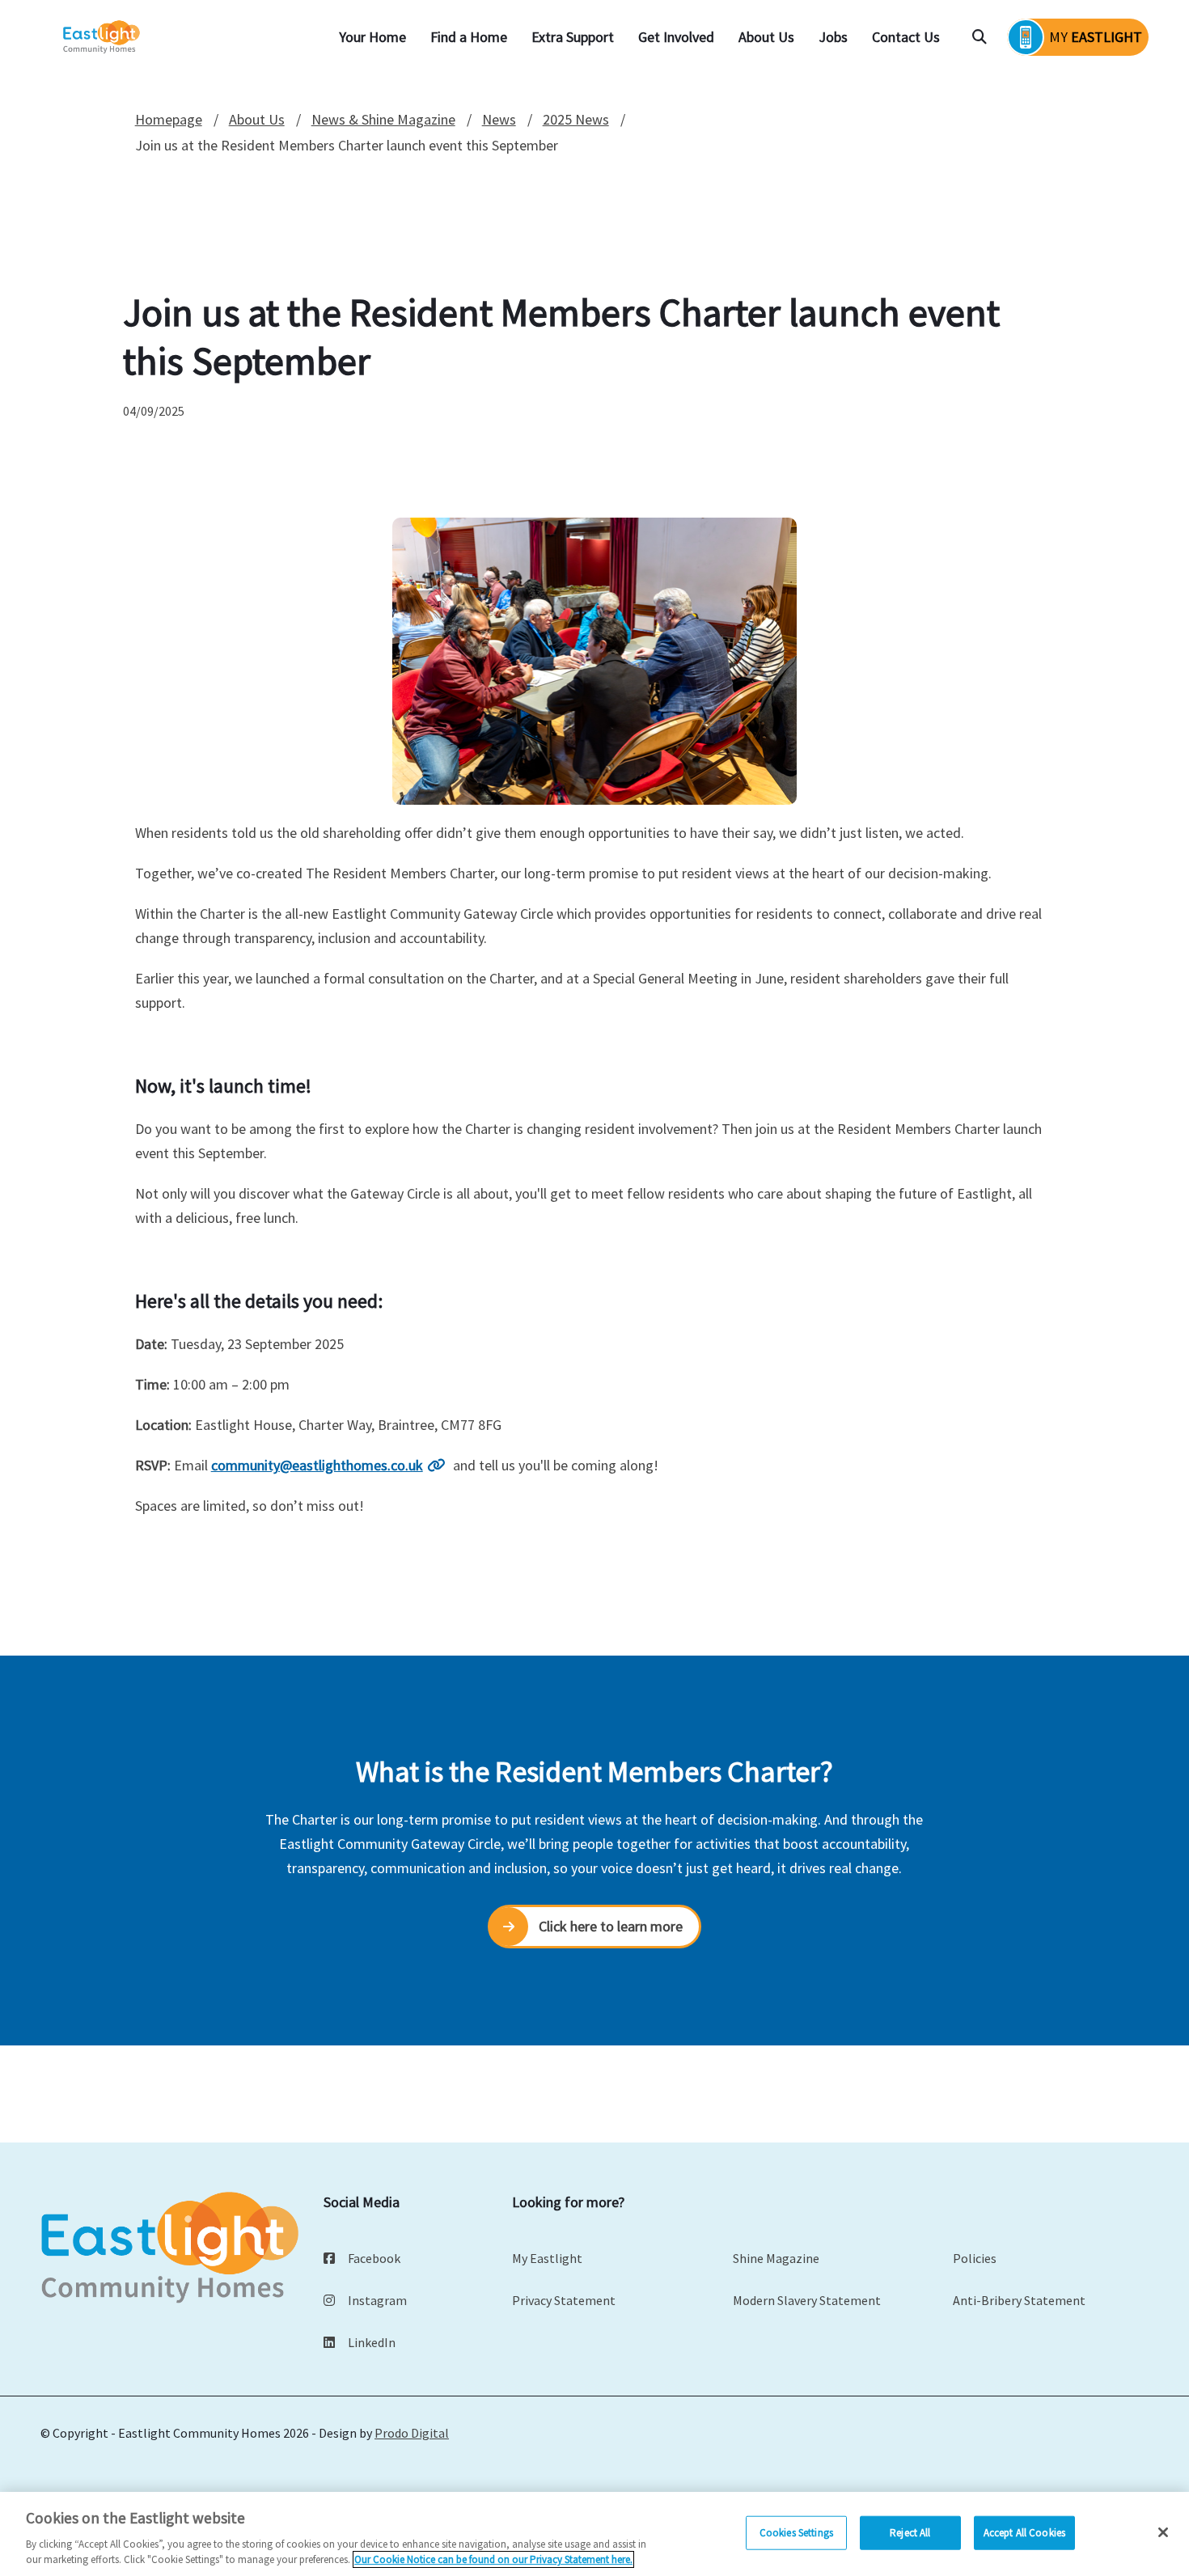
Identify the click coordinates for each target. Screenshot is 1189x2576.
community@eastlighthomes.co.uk (317, 1465)
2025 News (576, 119)
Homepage (169, 119)
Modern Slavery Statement (807, 2300)
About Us (766, 37)
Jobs (833, 37)
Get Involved (676, 37)
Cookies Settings (796, 2533)
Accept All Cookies (1024, 2533)
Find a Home (469, 37)
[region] (594, 2534)
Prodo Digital (412, 2433)
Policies (975, 2258)
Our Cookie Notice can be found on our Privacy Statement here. (493, 2559)
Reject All (910, 2533)
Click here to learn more (611, 1926)
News (499, 119)
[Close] (1163, 2532)
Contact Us (906, 37)
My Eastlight (547, 2258)
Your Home (372, 37)
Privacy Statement (564, 2300)
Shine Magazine (776, 2258)
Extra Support (573, 37)
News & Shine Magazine (383, 119)
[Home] (103, 38)
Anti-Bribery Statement (1019, 2300)
